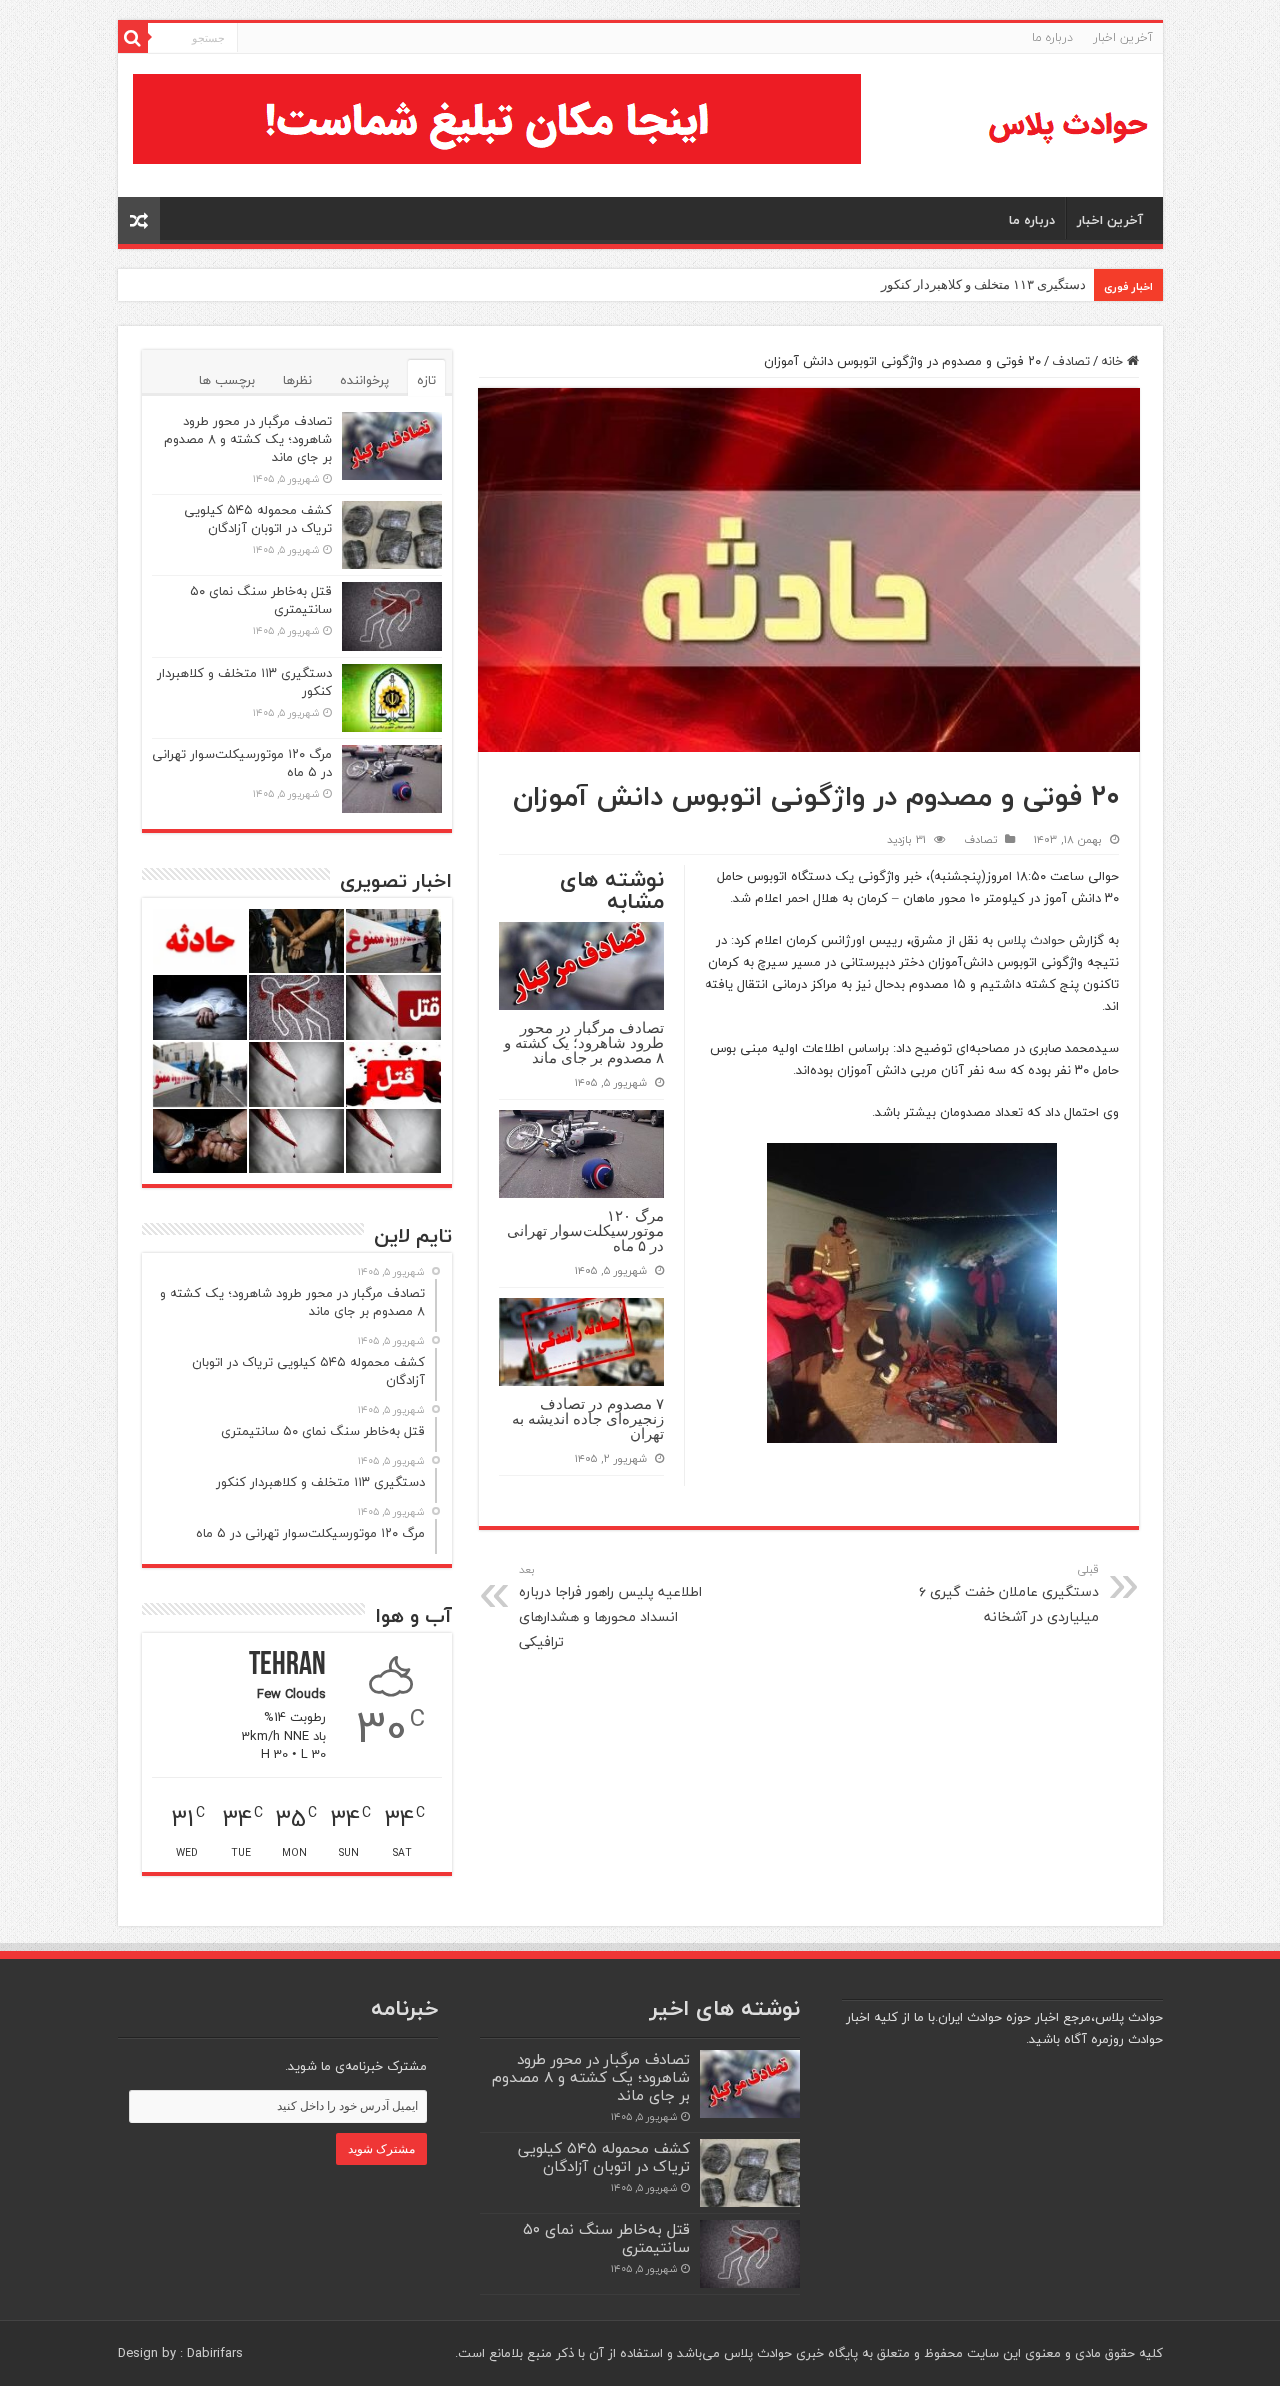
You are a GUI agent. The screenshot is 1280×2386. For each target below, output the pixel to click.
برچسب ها (227, 380)
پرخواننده (364, 380)
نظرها (297, 380)
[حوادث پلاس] (1068, 125)
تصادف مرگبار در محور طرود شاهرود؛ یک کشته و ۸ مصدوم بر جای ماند (584, 1042)
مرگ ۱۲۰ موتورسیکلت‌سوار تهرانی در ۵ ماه (585, 1230)
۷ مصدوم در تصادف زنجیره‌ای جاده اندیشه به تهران (588, 1418)
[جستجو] (133, 38)
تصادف (1071, 361)
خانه (1114, 361)
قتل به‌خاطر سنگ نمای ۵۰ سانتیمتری (261, 600)
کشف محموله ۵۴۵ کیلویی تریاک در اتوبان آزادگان (258, 519)
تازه (426, 380)
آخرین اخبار (1123, 37)
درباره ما (1052, 37)
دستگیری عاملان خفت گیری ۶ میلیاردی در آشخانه (1009, 1594)
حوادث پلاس (1031, 940)
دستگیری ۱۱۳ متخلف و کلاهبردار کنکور (983, 284)
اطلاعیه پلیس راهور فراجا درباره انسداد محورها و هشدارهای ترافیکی (610, 1607)
